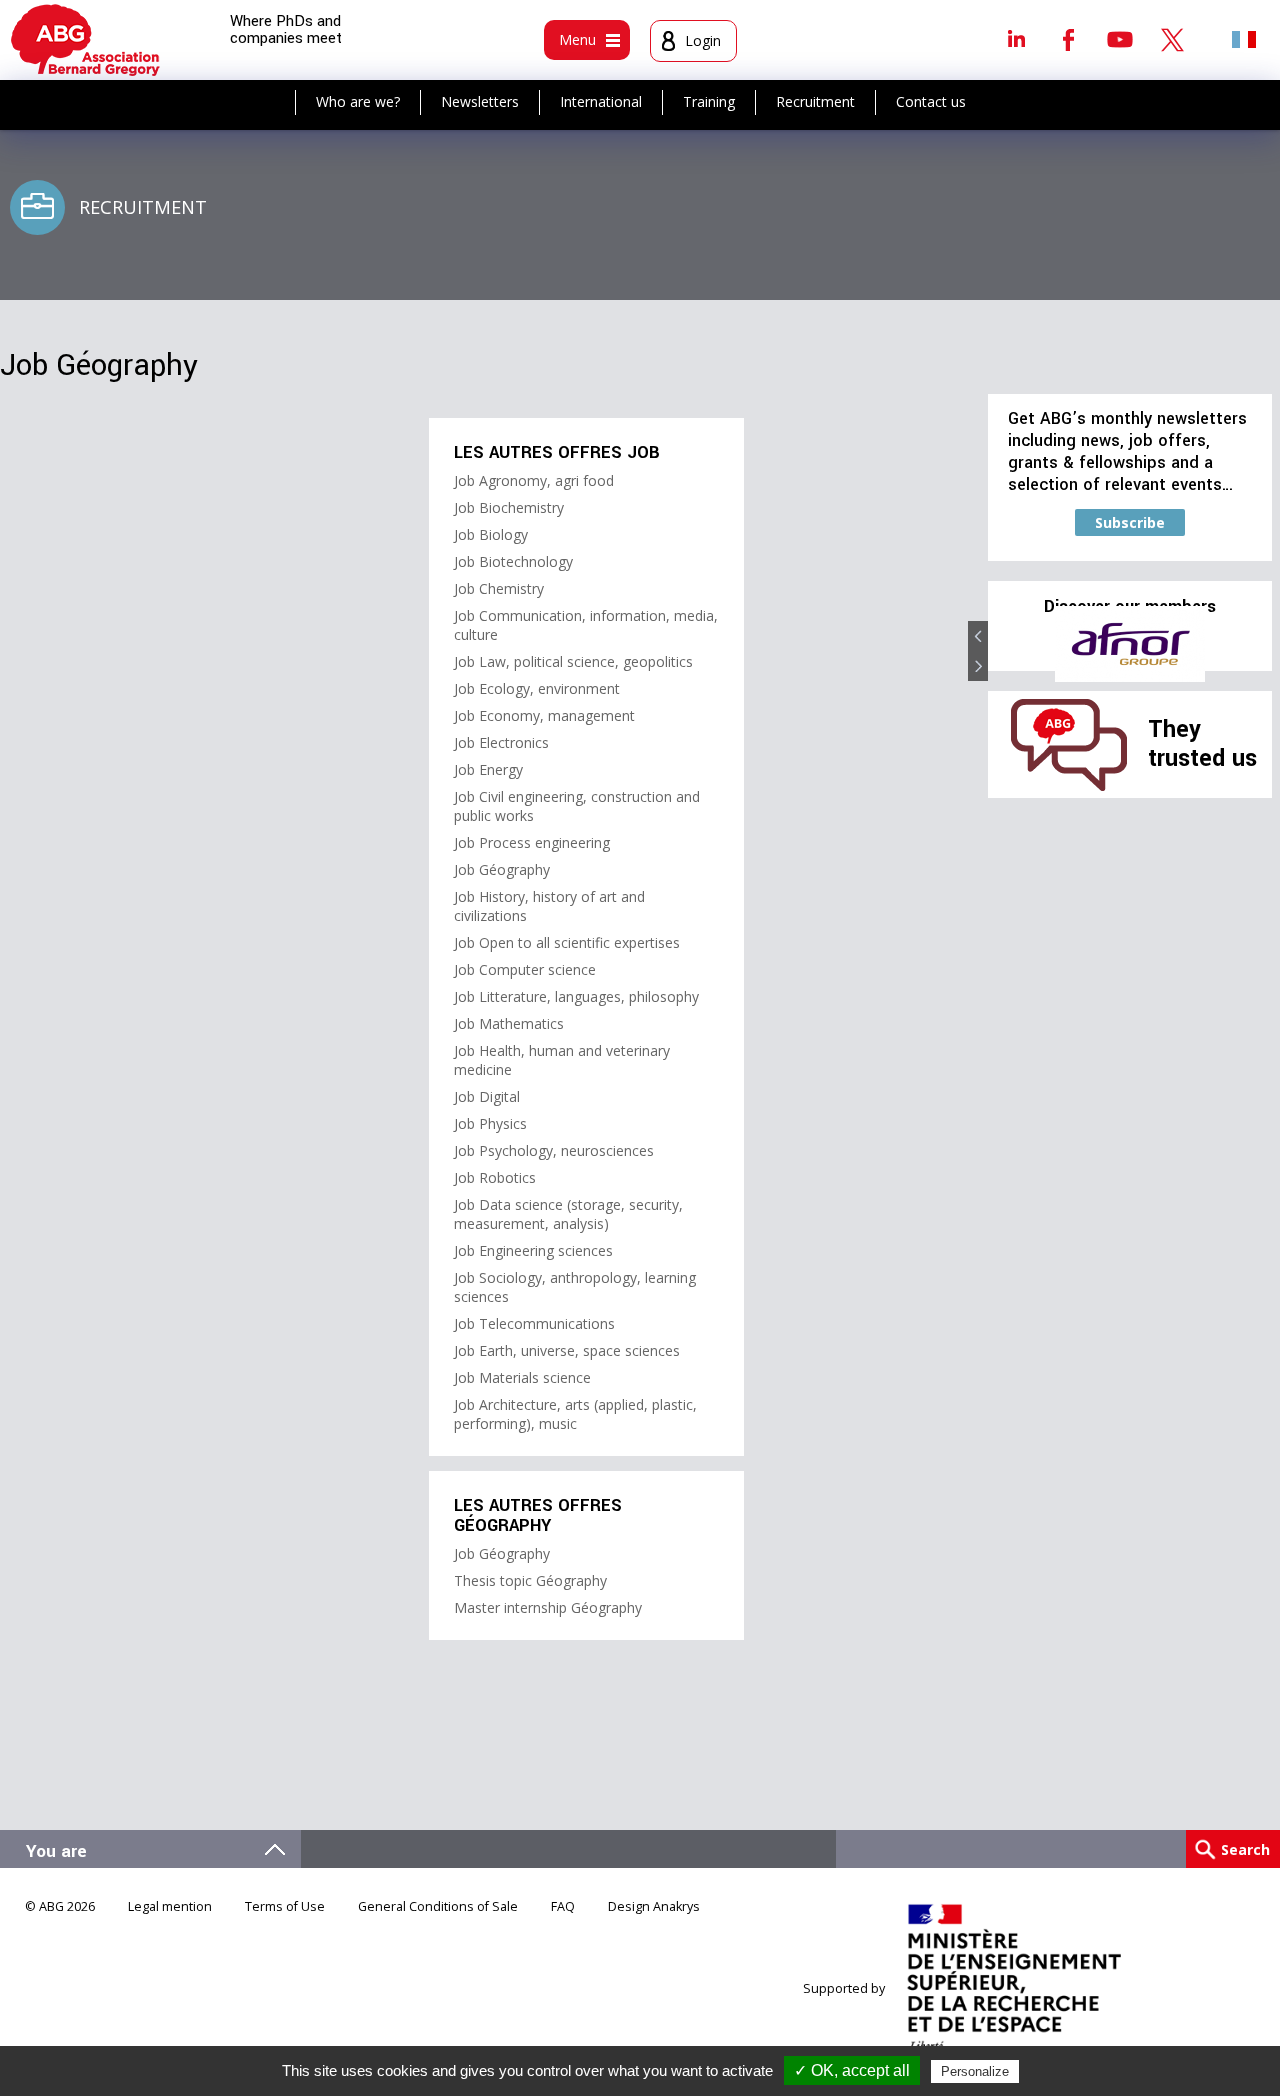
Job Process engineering (532, 842)
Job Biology (491, 534)
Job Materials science (522, 1377)
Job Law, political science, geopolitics (573, 661)
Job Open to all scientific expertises (567, 942)
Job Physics (490, 1123)
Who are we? (358, 101)
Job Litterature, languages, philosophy (576, 996)
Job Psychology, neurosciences (554, 1150)
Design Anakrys (654, 1906)
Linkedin (1016, 39)
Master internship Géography (548, 1607)
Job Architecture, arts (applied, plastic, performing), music (575, 1414)
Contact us (931, 101)
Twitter (1172, 39)
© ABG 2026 (60, 1906)
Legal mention (170, 1906)
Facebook (1068, 39)
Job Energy (488, 769)
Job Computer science (525, 969)
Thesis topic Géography (530, 1580)
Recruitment (815, 101)
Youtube (1120, 39)
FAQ (563, 1906)
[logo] (85, 40)
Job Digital (487, 1096)
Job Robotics (495, 1177)
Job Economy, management (544, 715)
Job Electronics (501, 742)
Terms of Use (285, 1906)
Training (709, 101)
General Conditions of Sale (438, 1906)
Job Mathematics (509, 1023)
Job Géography (502, 869)
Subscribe (1130, 522)
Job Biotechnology (513, 561)
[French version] (1244, 39)
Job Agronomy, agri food (534, 480)
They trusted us (1202, 743)
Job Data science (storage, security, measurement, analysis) (568, 1214)
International (601, 101)
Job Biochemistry (509, 507)
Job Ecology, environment (537, 688)
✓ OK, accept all (852, 2070)
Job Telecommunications (534, 1323)
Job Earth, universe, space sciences (567, 1350)
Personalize (975, 2071)
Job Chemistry (499, 588)
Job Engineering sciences (533, 1250)
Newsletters (480, 101)
